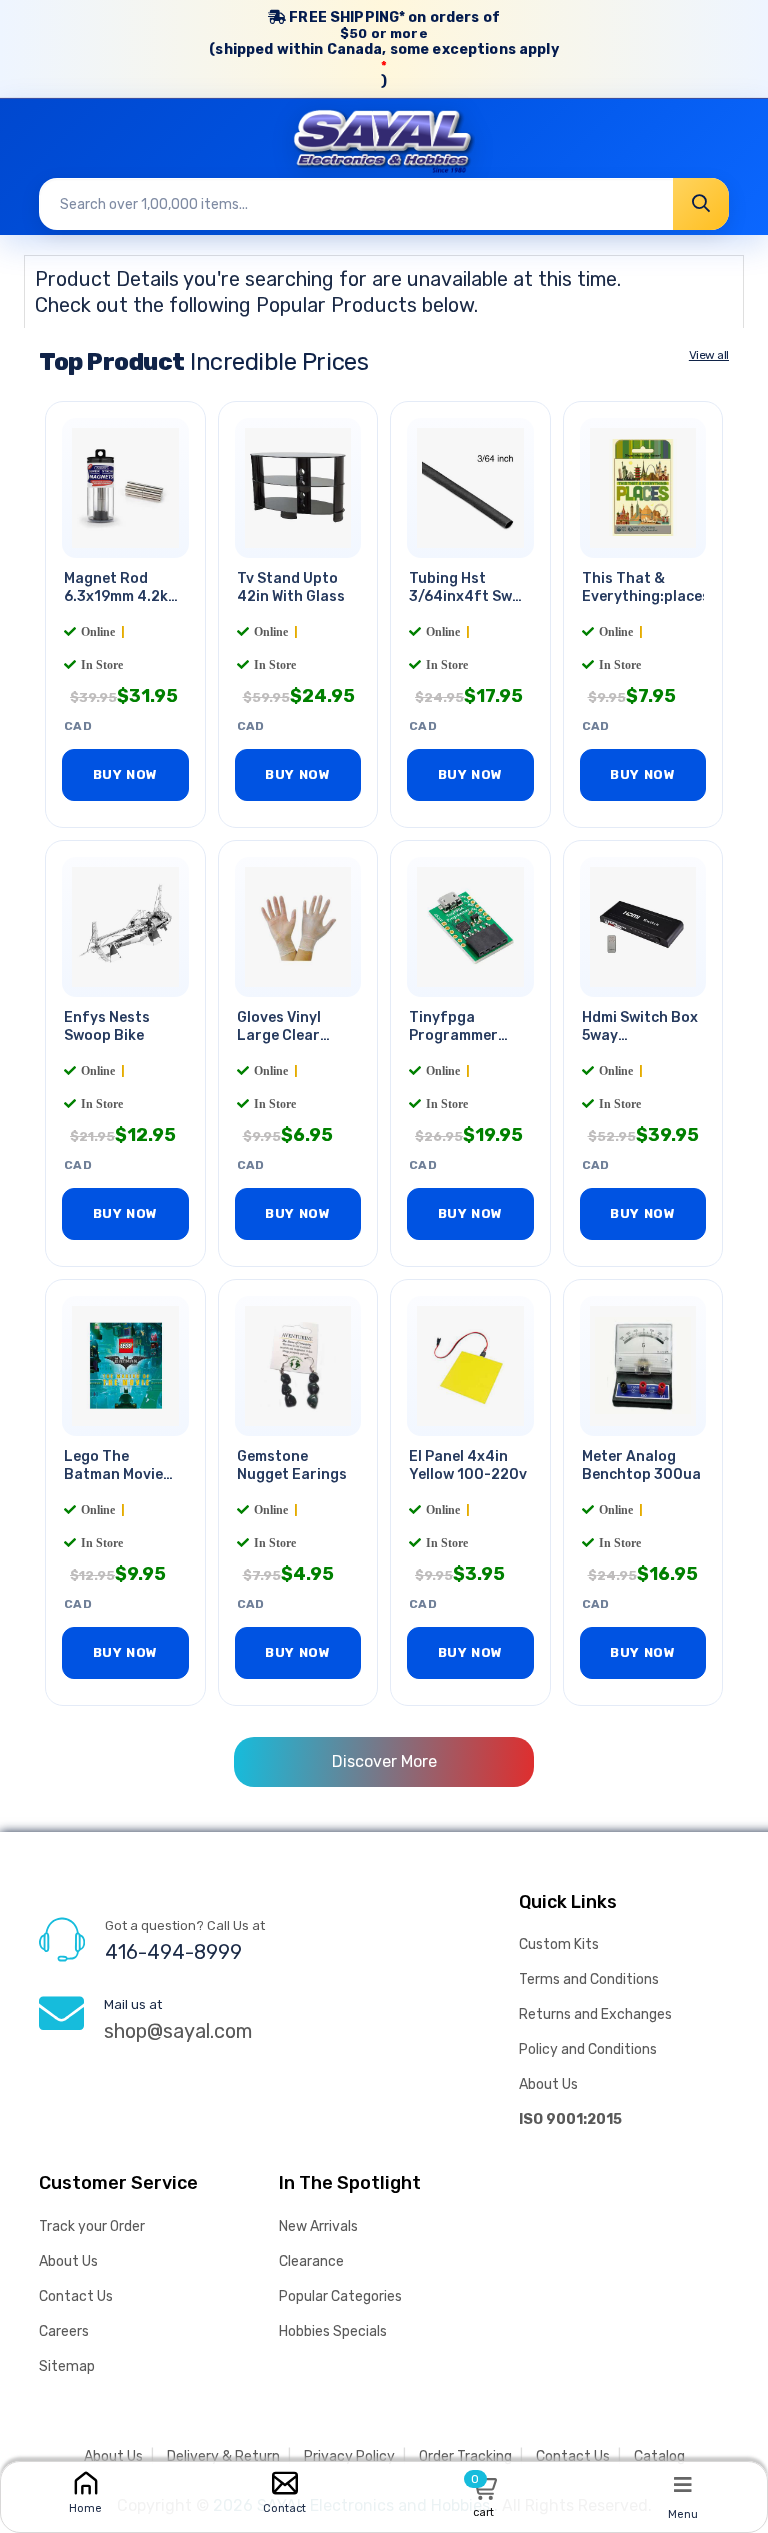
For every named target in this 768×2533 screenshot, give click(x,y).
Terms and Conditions (589, 1979)
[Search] (701, 204)
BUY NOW (125, 774)
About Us (548, 2084)
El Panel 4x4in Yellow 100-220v (468, 1466)
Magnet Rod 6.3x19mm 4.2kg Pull (120, 597)
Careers (64, 2331)
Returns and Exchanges (595, 2014)
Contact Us (76, 2296)
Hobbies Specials (333, 2331)
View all (709, 355)
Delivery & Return (223, 2456)
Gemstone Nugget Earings (292, 1466)
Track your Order (92, 2226)
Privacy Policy (349, 2456)
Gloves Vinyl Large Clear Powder (279, 1036)
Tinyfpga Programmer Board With (453, 1036)
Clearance (311, 2261)
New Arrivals (318, 2226)
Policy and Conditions (588, 2049)
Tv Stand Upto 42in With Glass (291, 588)
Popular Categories (340, 2296)
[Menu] (683, 2484)
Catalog (659, 2456)
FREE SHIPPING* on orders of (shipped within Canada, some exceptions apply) (383, 49)
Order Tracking (465, 2456)
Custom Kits (559, 1944)
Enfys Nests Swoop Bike (107, 1027)
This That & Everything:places (646, 588)
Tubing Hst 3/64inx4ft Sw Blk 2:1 (460, 597)
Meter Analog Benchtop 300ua (641, 1466)
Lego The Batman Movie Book (113, 1475)
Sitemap (67, 2366)
